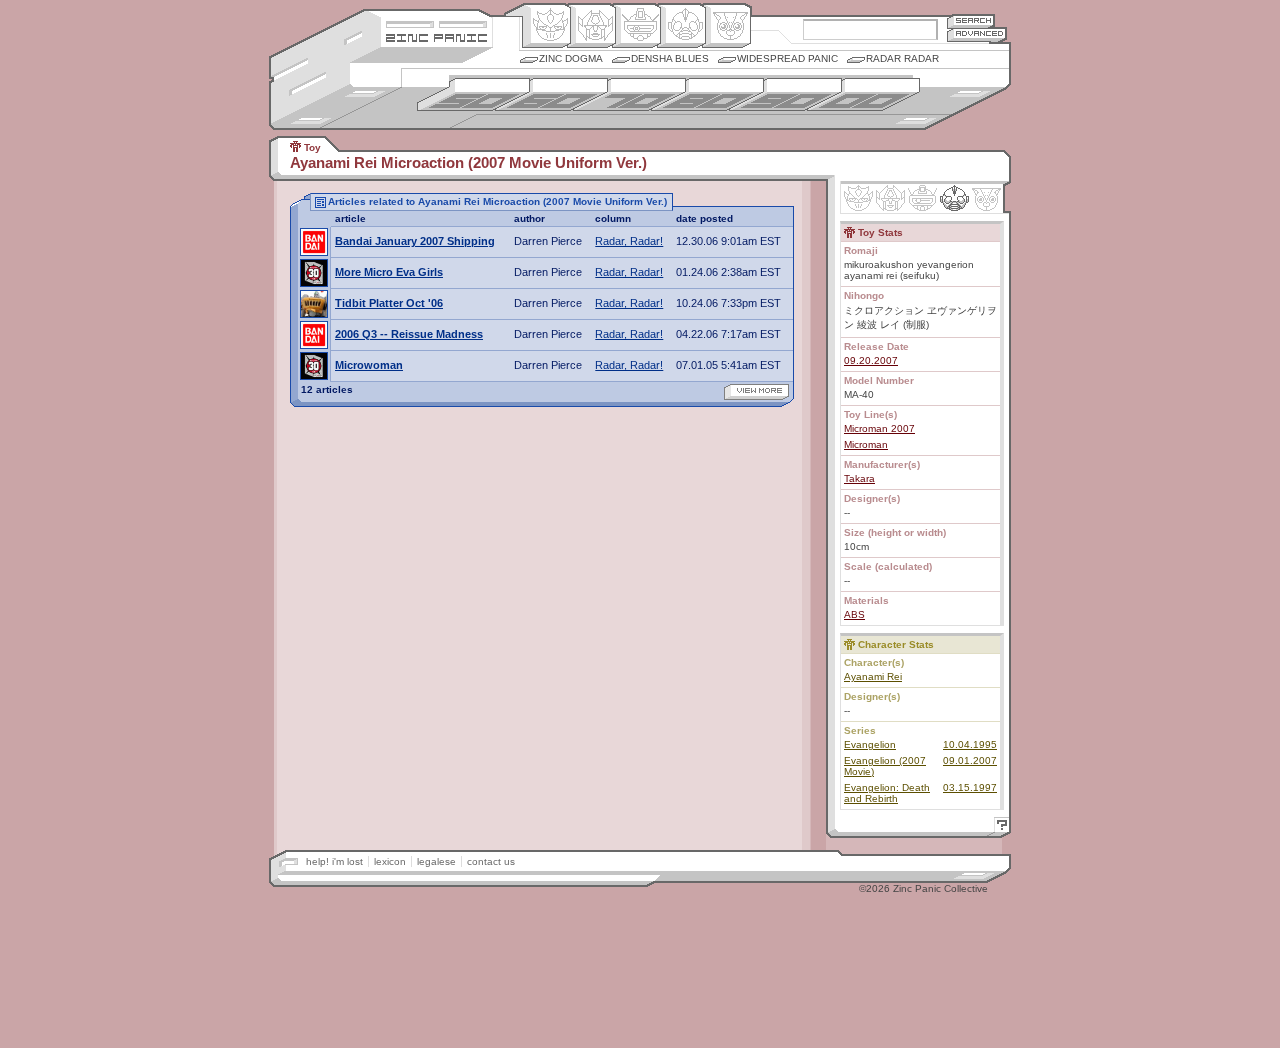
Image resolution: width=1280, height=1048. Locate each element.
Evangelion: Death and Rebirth (887, 793)
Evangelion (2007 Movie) (885, 766)
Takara (859, 478)
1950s (473, 94)
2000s (863, 94)
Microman (866, 444)
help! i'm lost (334, 861)
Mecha (636, 26)
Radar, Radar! (629, 241)
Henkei (591, 26)
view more (756, 392)
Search (971, 20)
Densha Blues (670, 58)
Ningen (681, 26)
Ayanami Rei (873, 676)
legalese (436, 861)
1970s (629, 94)
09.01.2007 (970, 760)
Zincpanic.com (436, 36)
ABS (854, 614)
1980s (707, 94)
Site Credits (436, 22)
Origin (546, 26)
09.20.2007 (871, 360)
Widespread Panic (787, 58)
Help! (999, 827)
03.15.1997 (970, 787)
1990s (785, 94)
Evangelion (870, 744)
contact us (491, 861)
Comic (726, 26)
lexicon (390, 861)
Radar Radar (902, 58)
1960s (551, 94)
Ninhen (954, 198)
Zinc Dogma (571, 58)
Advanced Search (977, 34)
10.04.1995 (970, 744)
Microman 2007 (879, 428)
